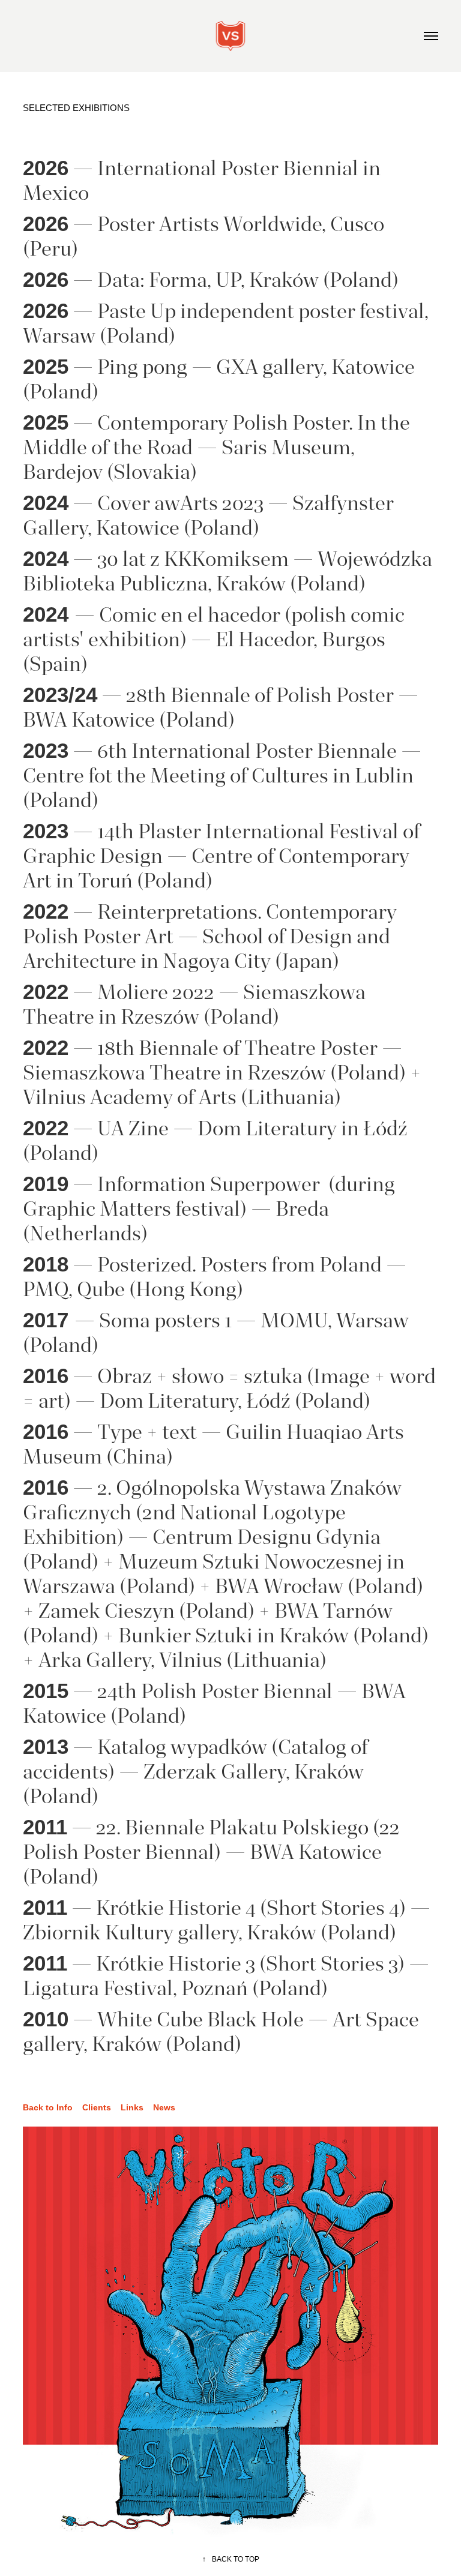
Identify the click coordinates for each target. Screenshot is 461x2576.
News (164, 2107)
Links (132, 2107)
